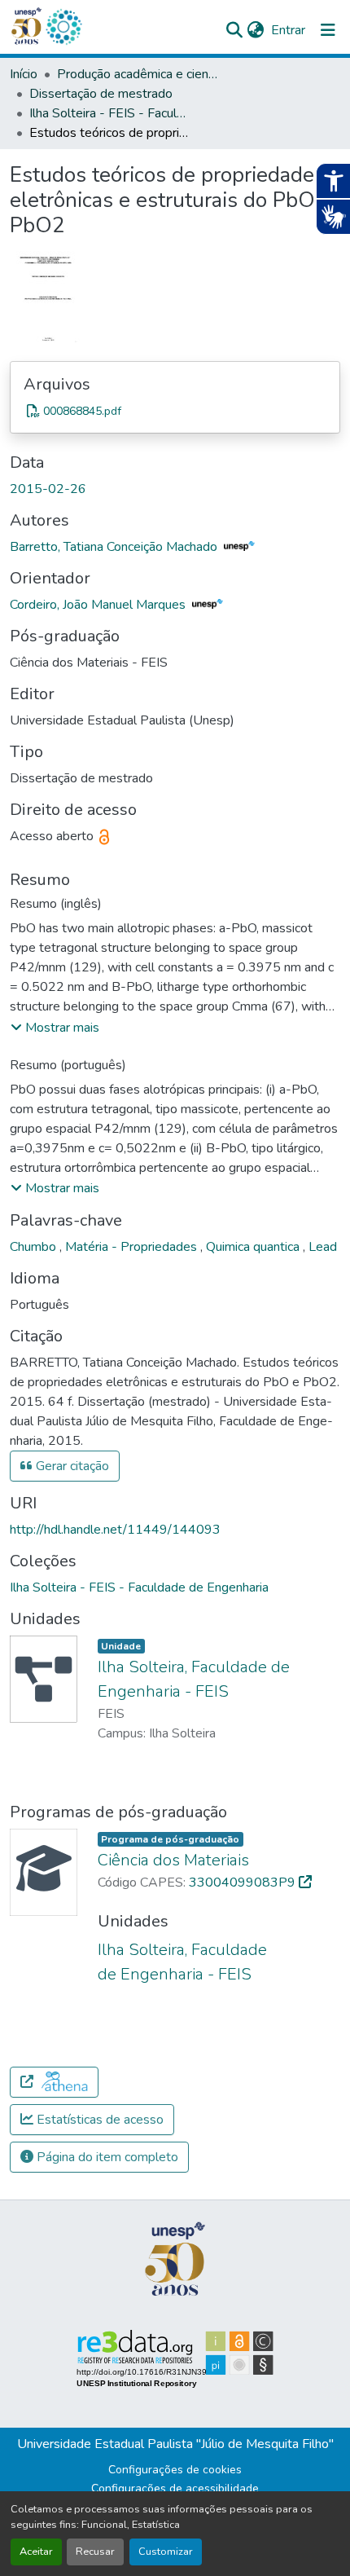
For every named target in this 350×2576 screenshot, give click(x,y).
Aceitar (36, 2552)
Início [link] (24, 74)
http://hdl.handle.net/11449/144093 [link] (115, 1530)
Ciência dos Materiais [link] (173, 1860)
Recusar (95, 2552)
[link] (175, 411)
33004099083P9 (244, 1882)
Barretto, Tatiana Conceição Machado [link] (115, 547)
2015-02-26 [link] (48, 489)
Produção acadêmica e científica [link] (138, 74)
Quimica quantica (254, 1247)
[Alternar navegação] (328, 30)
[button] (63, 27)
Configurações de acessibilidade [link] (175, 2488)
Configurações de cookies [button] (175, 2470)
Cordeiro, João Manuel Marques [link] (99, 605)
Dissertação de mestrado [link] (101, 94)
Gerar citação (71, 1466)
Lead (323, 1247)
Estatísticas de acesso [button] (98, 2120)
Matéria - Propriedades (133, 1247)
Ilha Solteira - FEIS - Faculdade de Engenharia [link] (111, 113)
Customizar (166, 2552)
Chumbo (35, 1247)
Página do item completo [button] (106, 2157)
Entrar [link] (288, 30)
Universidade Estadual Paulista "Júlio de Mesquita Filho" (175, 2444)
